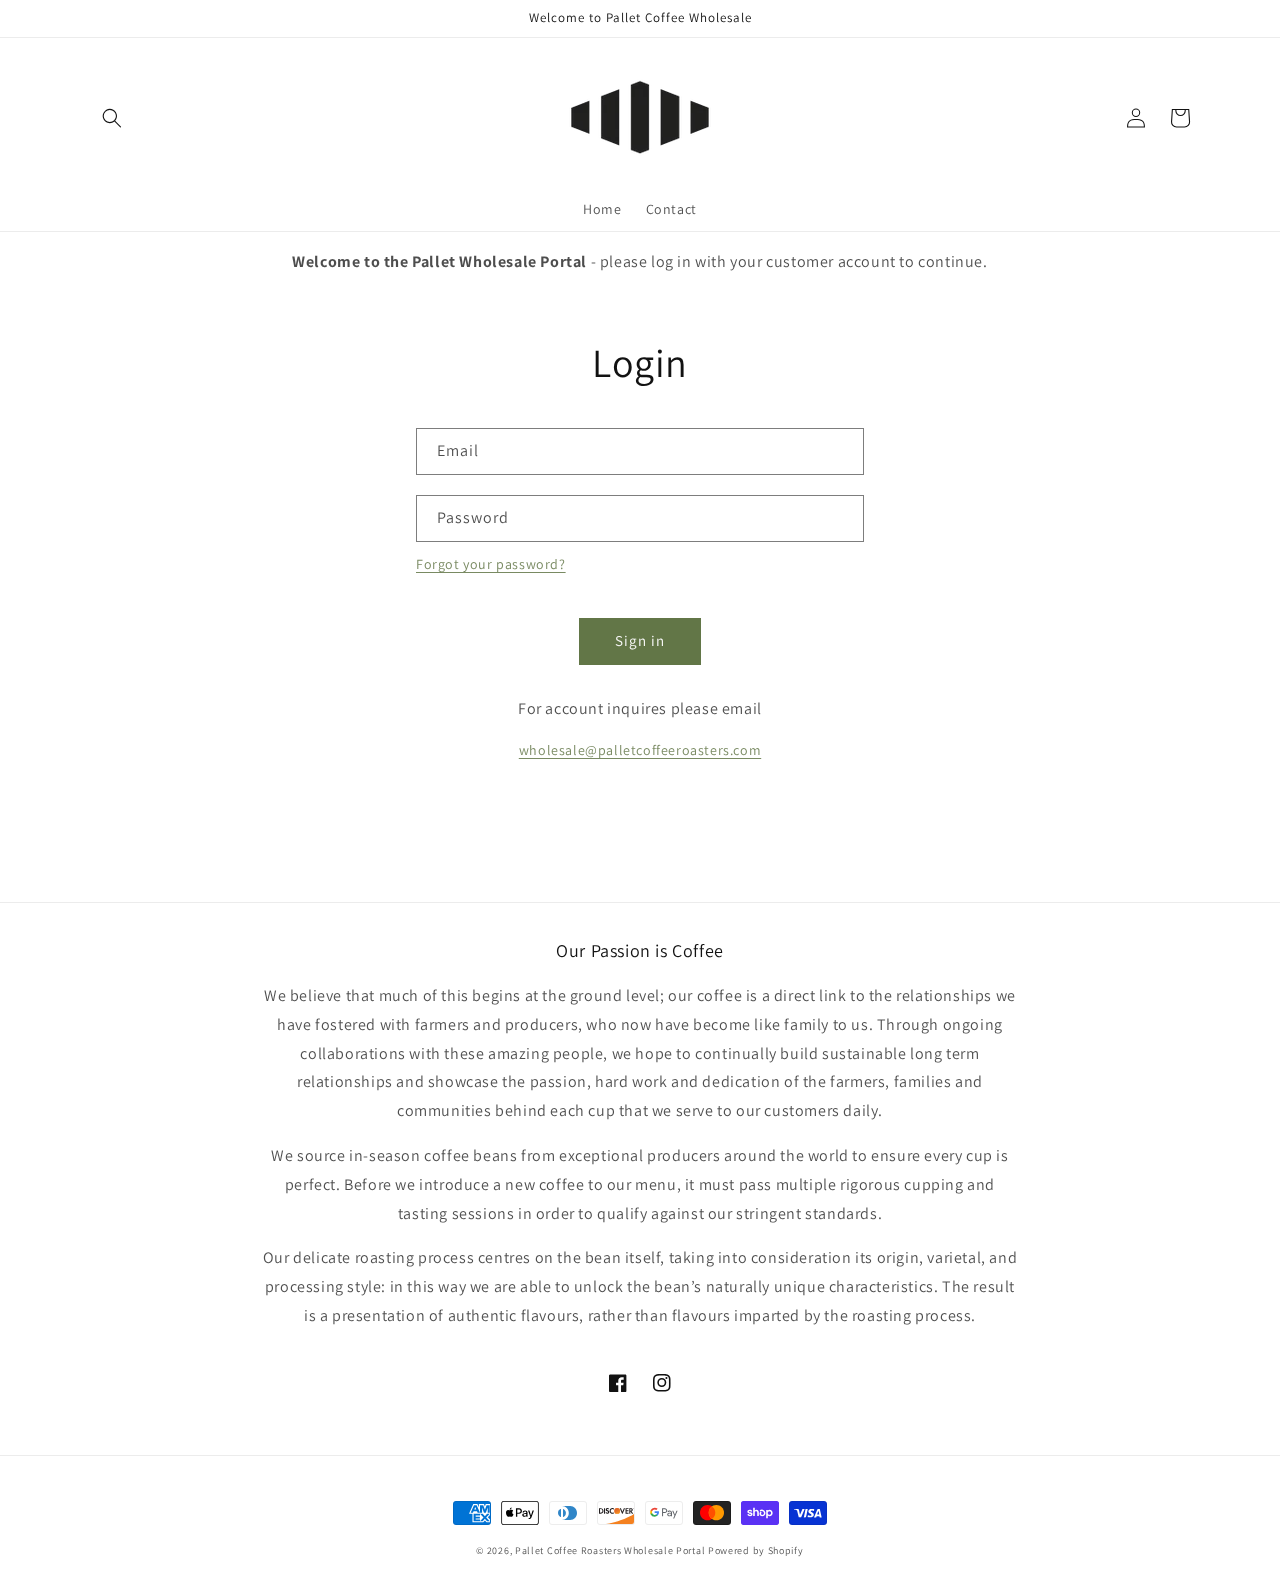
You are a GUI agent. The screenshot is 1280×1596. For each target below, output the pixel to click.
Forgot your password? (491, 564)
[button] (112, 118)
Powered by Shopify (756, 1550)
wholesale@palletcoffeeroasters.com (640, 750)
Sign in (640, 640)
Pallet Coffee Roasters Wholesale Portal (611, 1550)
